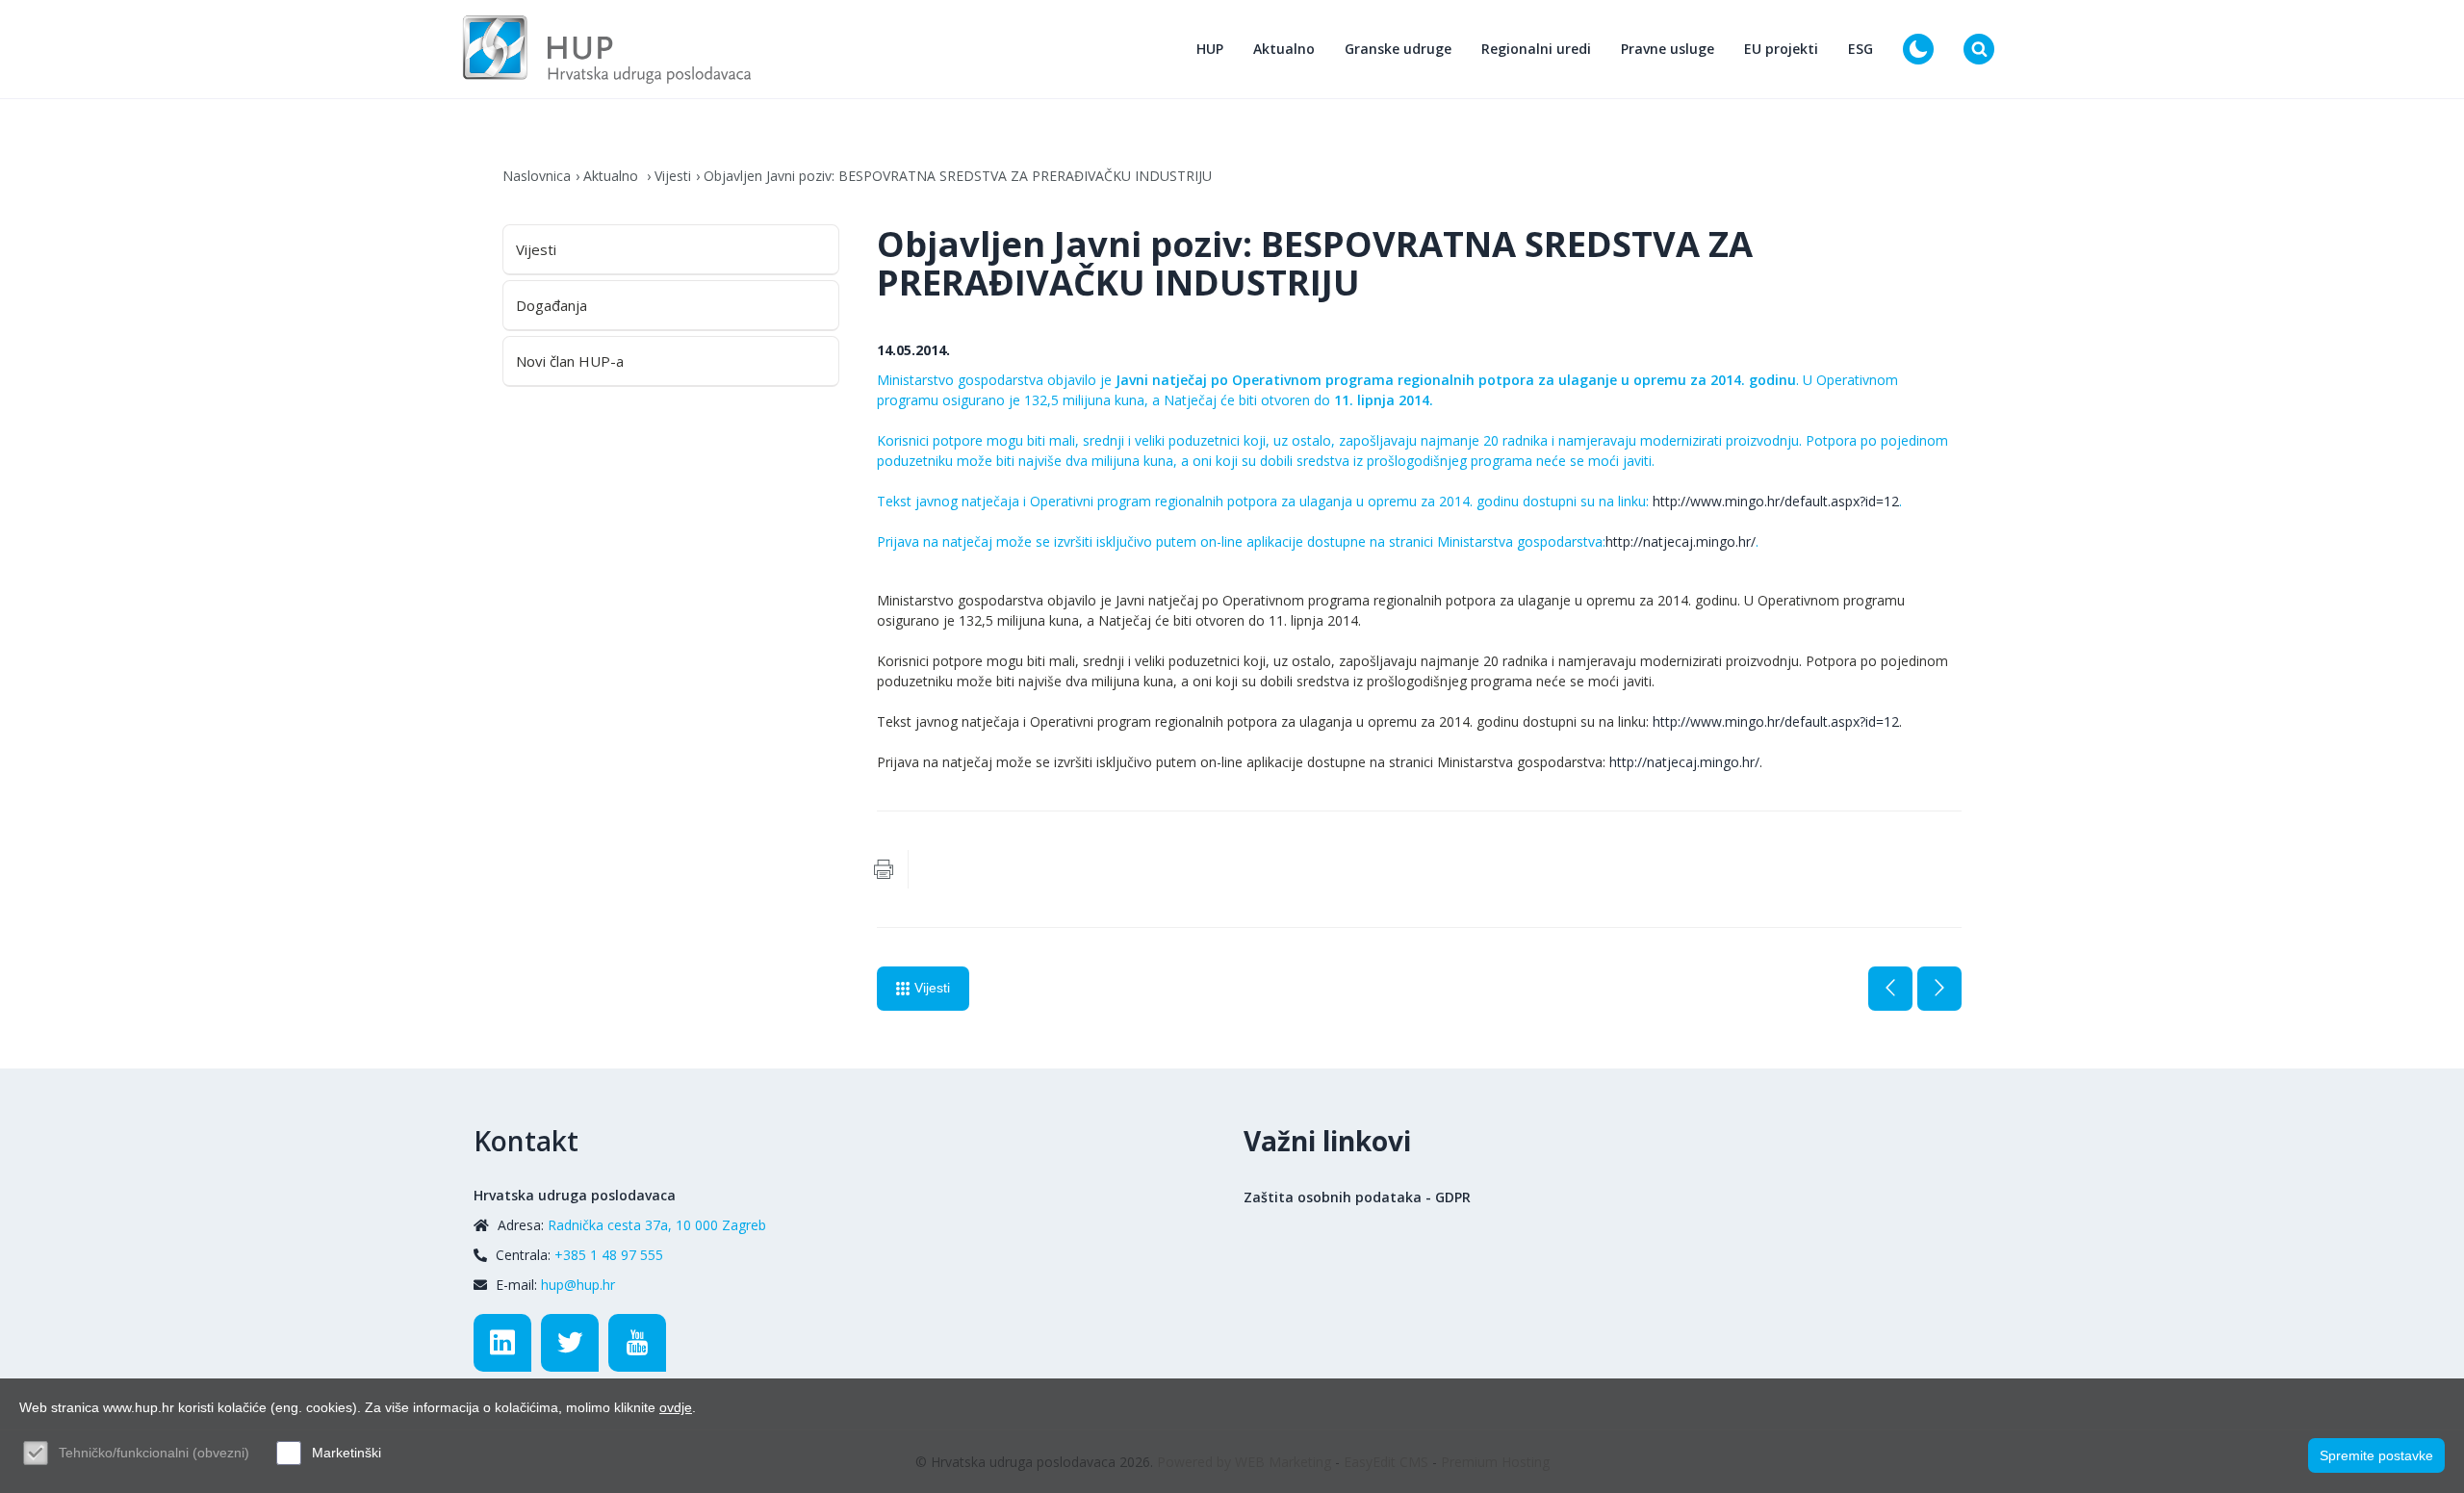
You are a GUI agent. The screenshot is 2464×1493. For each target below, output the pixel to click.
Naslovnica (537, 176)
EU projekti (1781, 49)
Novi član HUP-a (570, 361)
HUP (1210, 49)
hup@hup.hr (578, 1285)
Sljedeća (1939, 989)
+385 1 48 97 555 (609, 1255)
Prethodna (1890, 989)
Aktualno (1284, 49)
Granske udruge (1398, 49)
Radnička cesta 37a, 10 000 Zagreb (657, 1225)
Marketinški (346, 1453)
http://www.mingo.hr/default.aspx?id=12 (1776, 501)
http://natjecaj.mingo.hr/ (1681, 541)
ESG (1861, 49)
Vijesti (673, 176)
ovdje (676, 1407)
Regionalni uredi (1536, 49)
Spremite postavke (2376, 1455)
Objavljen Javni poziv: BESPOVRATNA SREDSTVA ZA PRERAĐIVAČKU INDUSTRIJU (958, 176)
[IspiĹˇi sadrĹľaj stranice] (884, 869)
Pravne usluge (1668, 49)
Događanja (552, 305)
